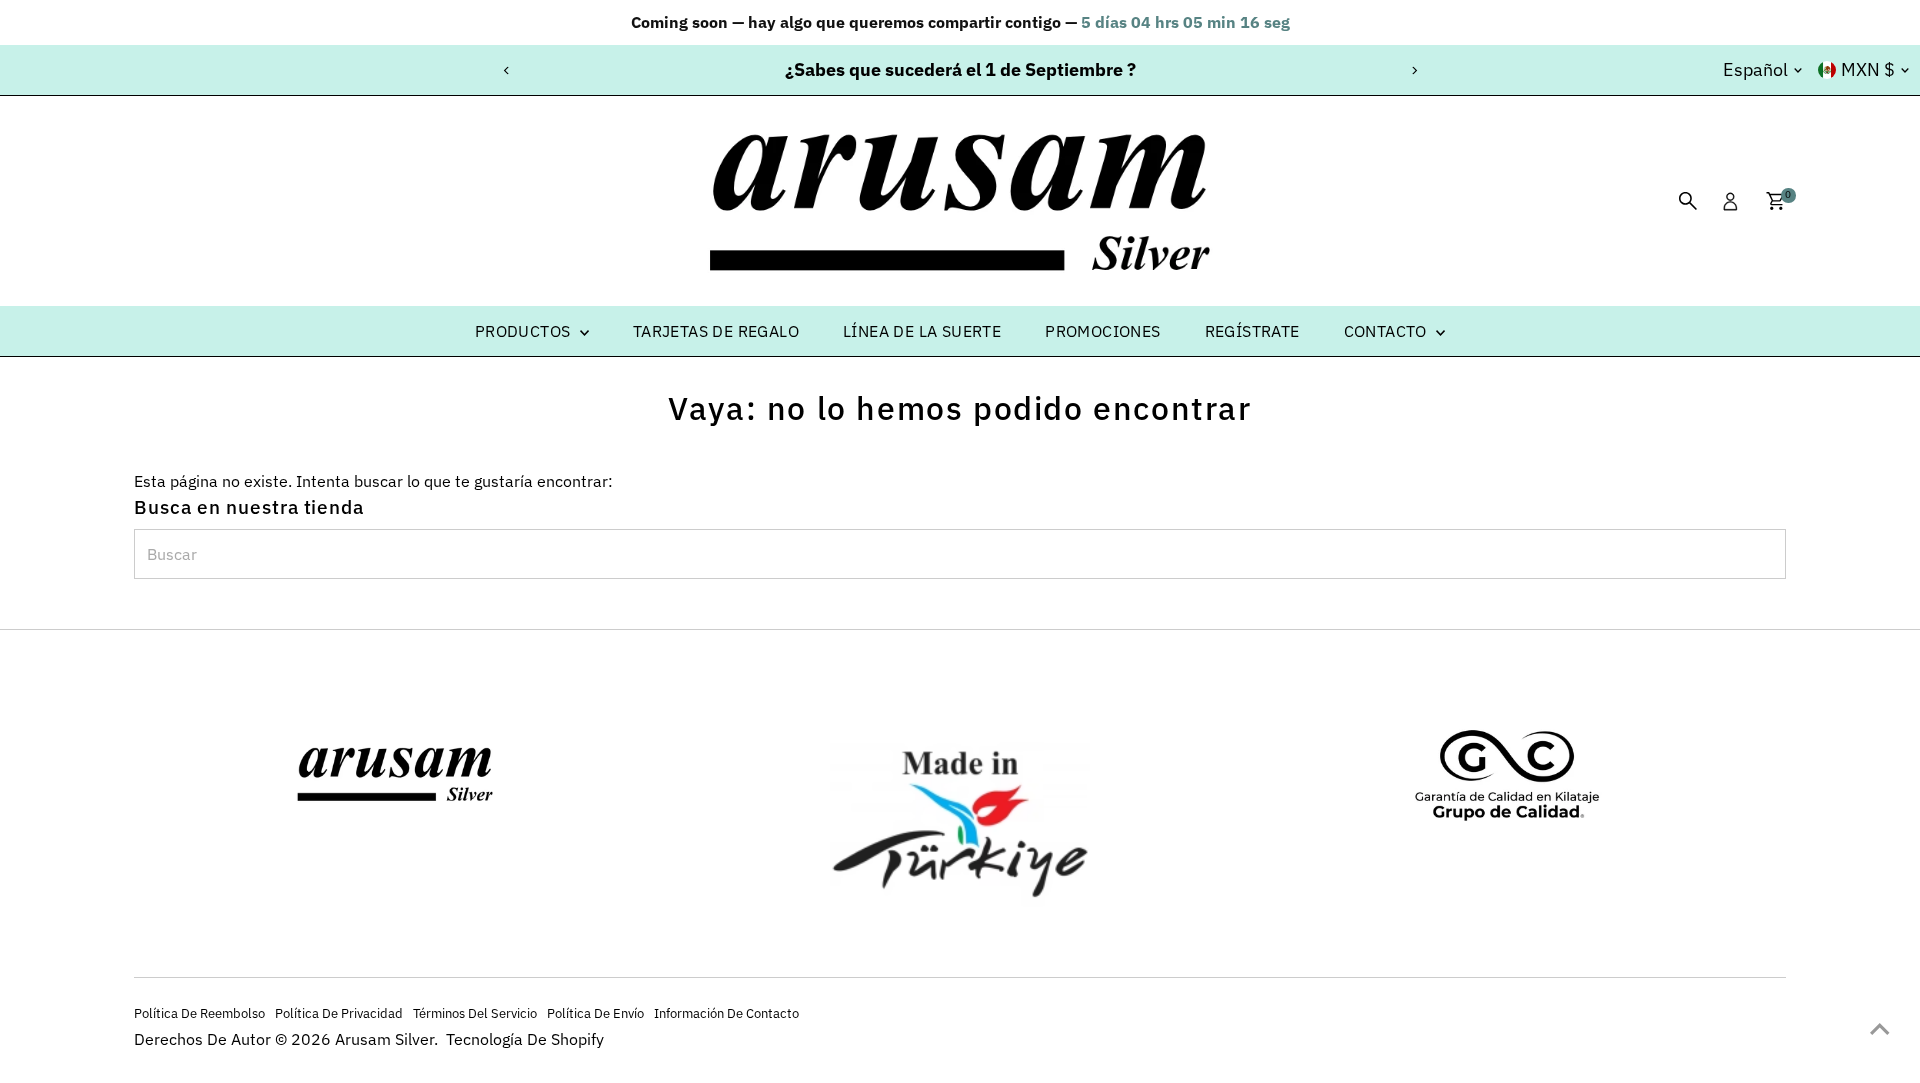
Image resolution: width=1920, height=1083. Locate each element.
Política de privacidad (339, 1013)
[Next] (1413, 70)
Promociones (1102, 331)
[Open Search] (1688, 201)
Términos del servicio (475, 1013)
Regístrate (1252, 331)
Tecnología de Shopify (525, 1039)
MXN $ (1868, 69)
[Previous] (506, 70)
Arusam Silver (384, 1039)
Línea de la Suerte (922, 331)
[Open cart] (1775, 201)
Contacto (1388, 331)
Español (1755, 69)
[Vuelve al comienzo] (1880, 1028)
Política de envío (595, 1013)
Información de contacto (726, 1013)
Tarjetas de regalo (716, 331)
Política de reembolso (199, 1013)
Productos (525, 331)
